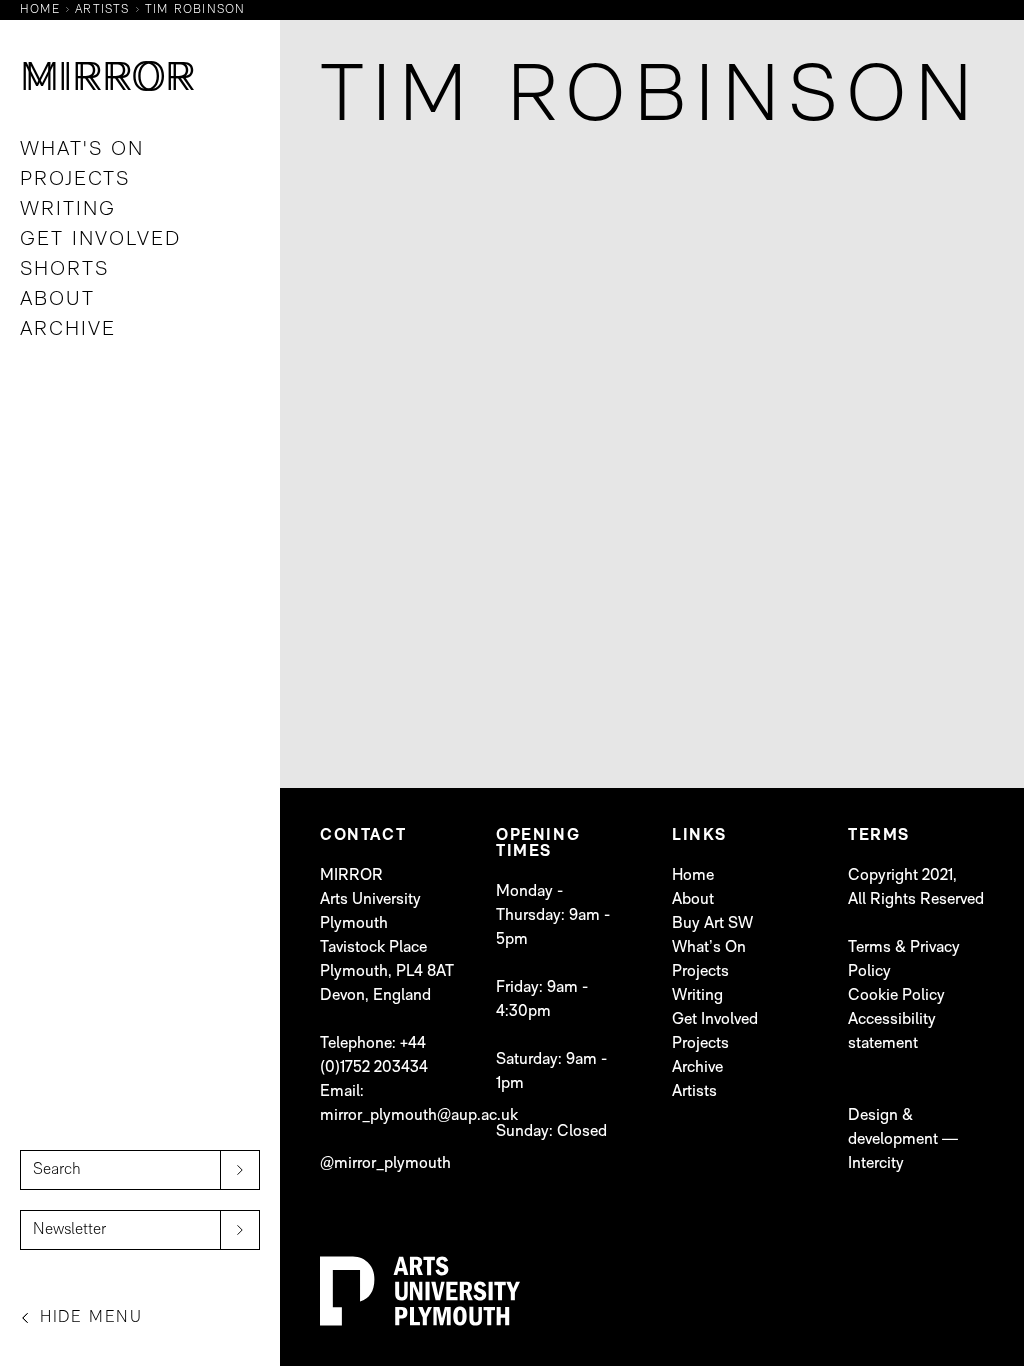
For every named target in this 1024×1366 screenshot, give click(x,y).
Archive (68, 330)
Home (693, 876)
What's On (82, 150)
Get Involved (100, 240)
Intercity (876, 1164)
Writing (68, 210)
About (57, 300)
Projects (75, 180)
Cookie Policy (896, 996)
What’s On (709, 948)
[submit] (240, 1170)
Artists (694, 1092)
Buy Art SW (712, 924)
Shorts (64, 270)
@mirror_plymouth (385, 1164)
